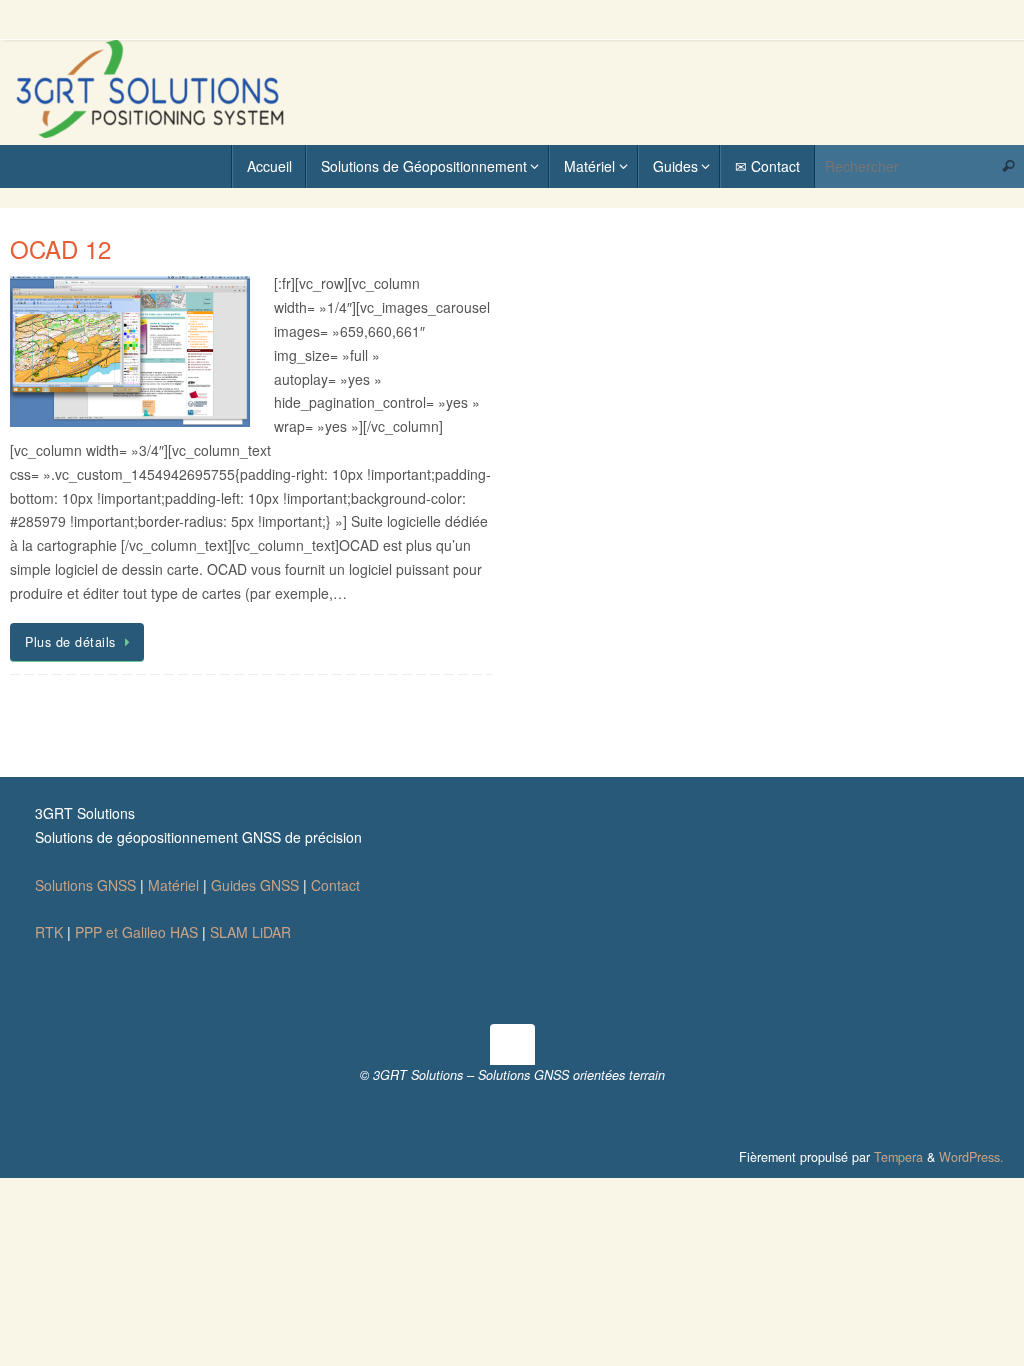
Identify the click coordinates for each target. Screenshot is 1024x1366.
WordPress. (971, 1157)
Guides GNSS (255, 885)
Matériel (173, 885)
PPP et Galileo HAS (136, 932)
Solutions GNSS (85, 885)
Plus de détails (70, 642)
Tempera (898, 1157)
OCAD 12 (60, 248)
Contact (335, 885)
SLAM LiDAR (250, 932)
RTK (49, 932)
